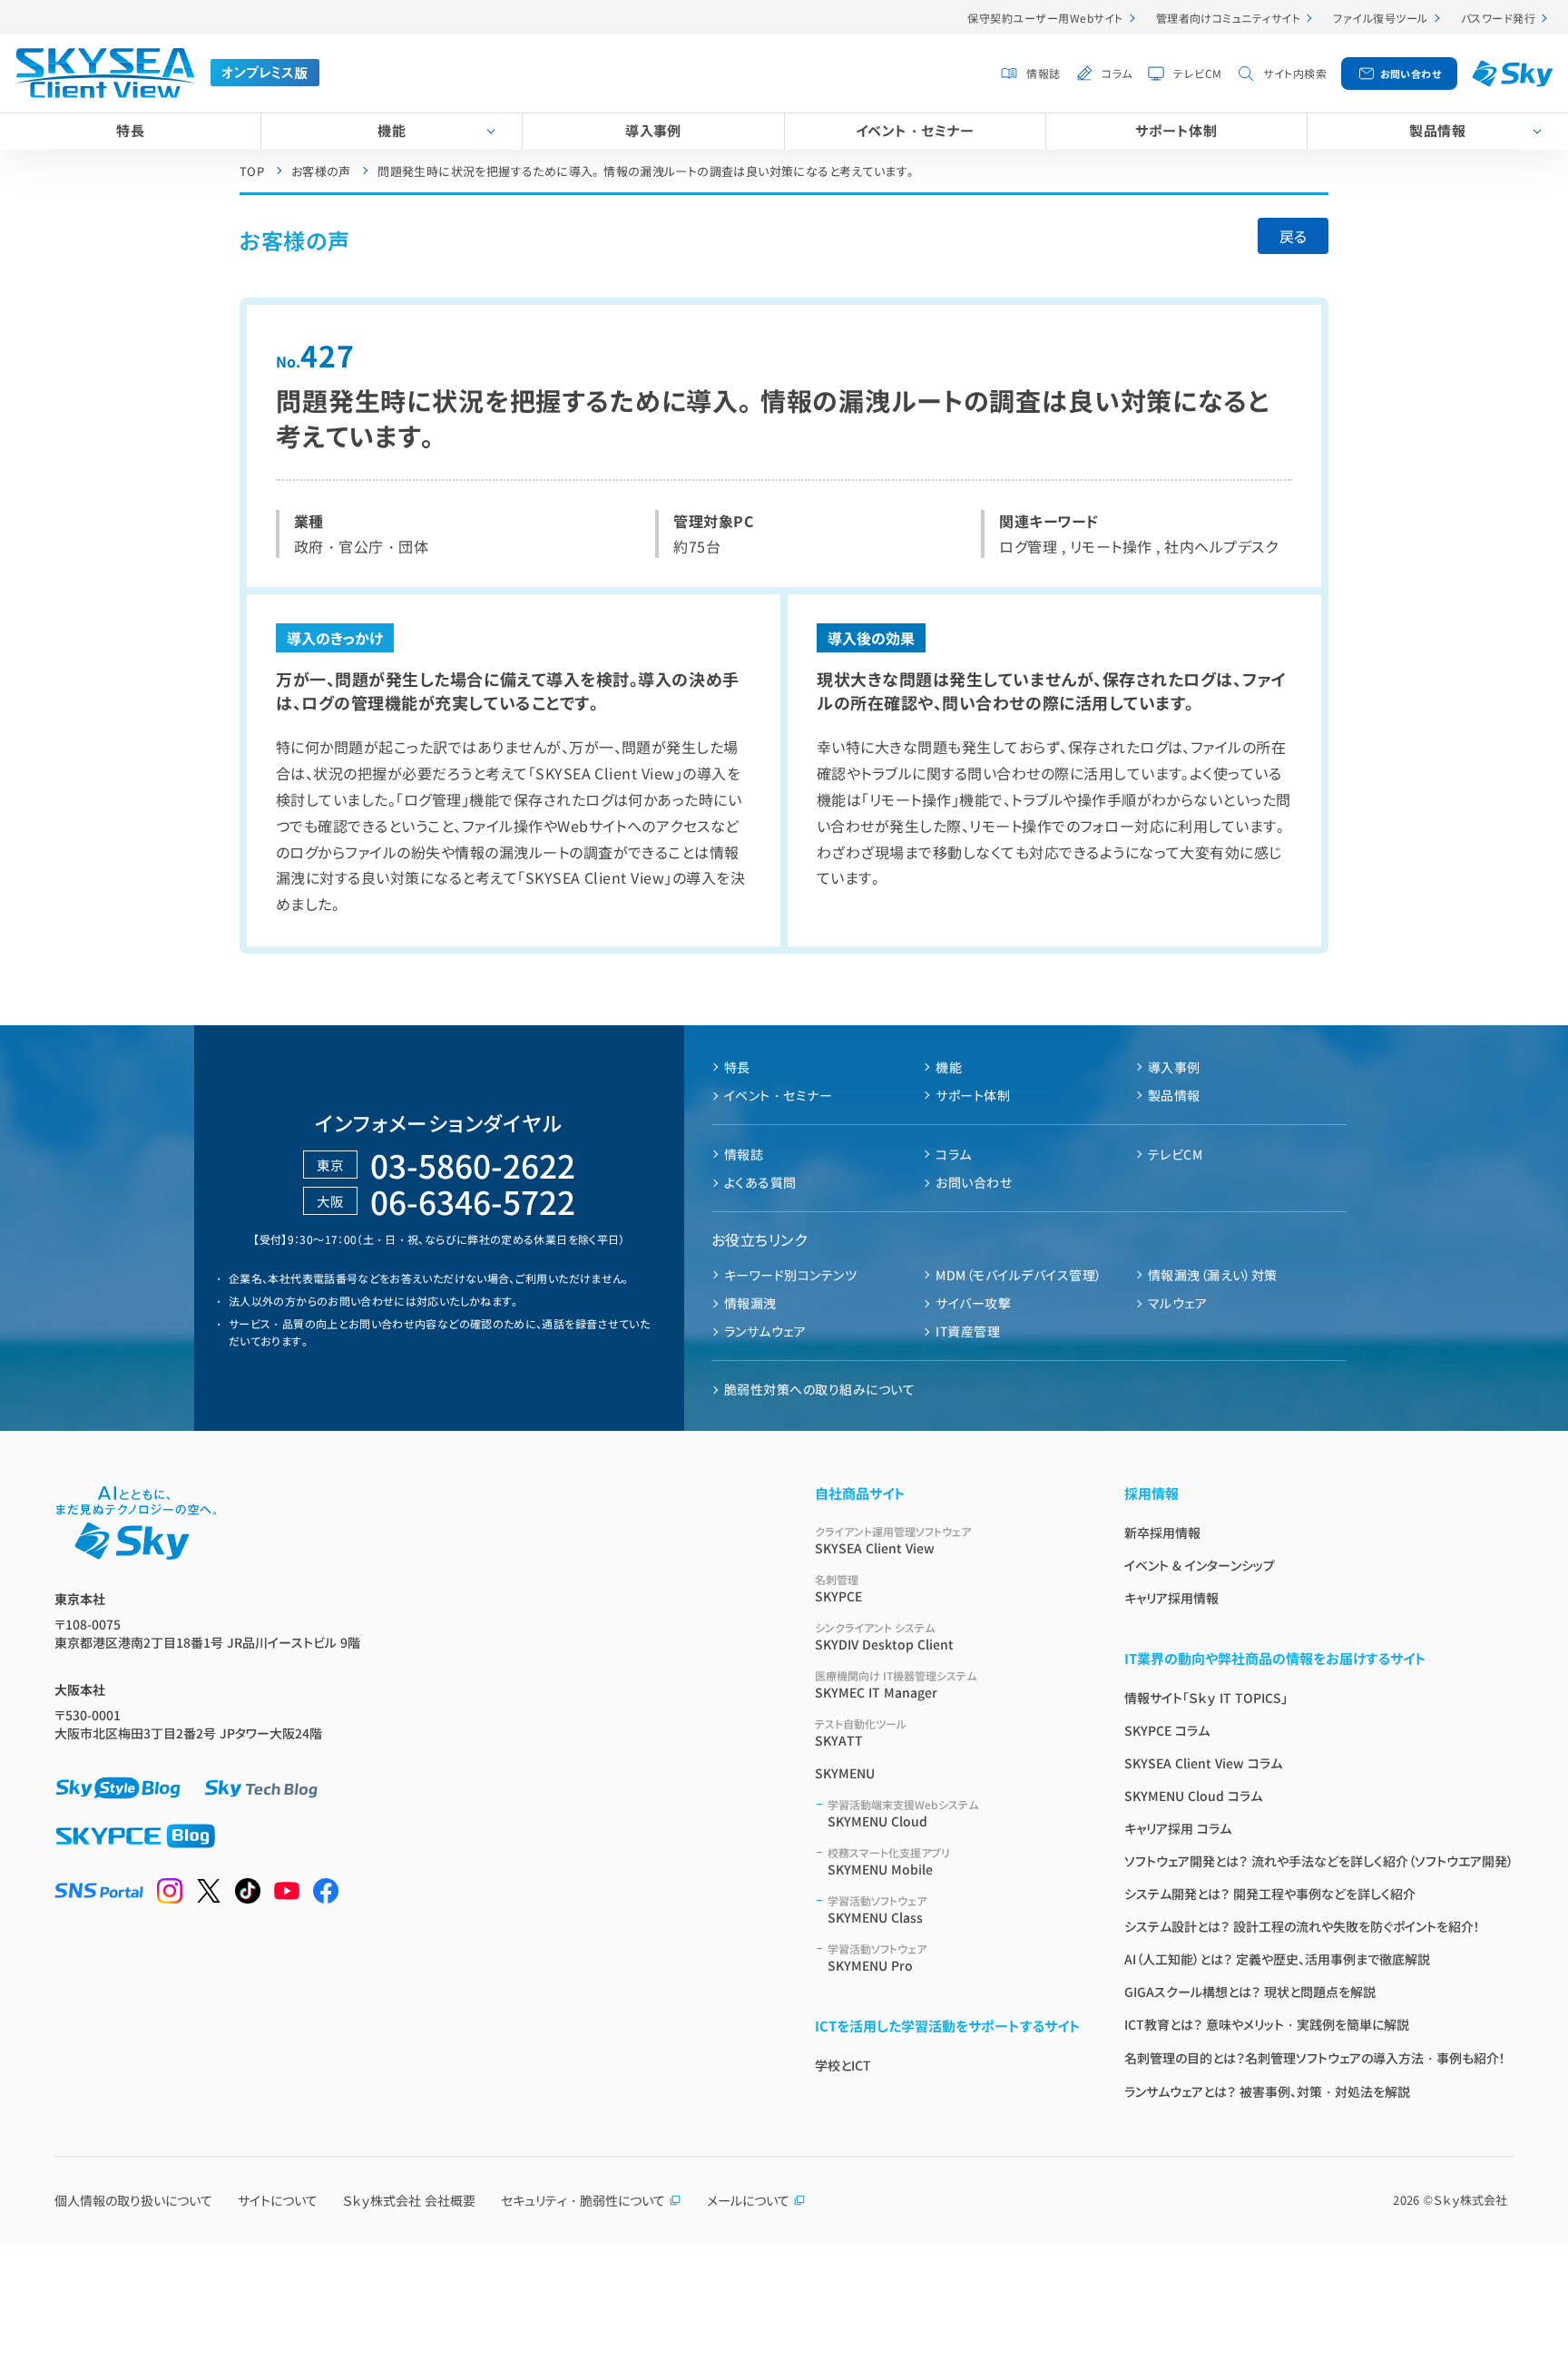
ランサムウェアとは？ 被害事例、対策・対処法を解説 (1267, 2091)
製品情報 (1437, 130)
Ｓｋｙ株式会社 (1470, 2200)
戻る (1293, 236)
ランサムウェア (765, 1331)
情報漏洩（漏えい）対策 (1213, 1275)
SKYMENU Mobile (889, 1861)
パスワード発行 (1498, 18)
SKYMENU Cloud (903, 1813)
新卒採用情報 (1162, 1532)
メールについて (748, 2200)
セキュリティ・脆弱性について (583, 2200)
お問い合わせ (1411, 73)
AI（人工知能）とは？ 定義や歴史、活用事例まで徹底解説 (1277, 1959)
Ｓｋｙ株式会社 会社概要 (409, 2200)
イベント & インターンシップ (1200, 1565)
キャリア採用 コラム (1178, 1828)
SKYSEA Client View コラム (1203, 1763)
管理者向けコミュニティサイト (1229, 18)
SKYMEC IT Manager (896, 1684)
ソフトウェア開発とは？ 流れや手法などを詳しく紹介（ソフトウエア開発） (1319, 1861)
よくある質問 (760, 1182)
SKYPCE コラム (1167, 1730)
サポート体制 (1176, 130)
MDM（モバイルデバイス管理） (1019, 1275)
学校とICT (843, 2065)
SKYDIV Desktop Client (884, 1636)
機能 (392, 130)
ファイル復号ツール (1380, 18)
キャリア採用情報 (1171, 1598)
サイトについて (278, 2200)
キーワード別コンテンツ (790, 1275)
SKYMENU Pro (877, 1958)
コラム (1117, 73)
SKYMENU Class (877, 1909)
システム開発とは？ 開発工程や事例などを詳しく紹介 (1270, 1894)
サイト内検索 (1295, 73)
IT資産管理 (968, 1331)
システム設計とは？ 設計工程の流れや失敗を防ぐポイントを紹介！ (1302, 1926)
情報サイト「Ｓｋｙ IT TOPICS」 (1206, 1698)
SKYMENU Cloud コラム (1193, 1796)
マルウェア (1177, 1303)
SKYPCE (838, 1588)
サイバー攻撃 (973, 1303)
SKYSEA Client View (893, 1540)
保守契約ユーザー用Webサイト (1045, 18)
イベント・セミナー (915, 130)
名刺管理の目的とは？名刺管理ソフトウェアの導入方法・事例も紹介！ (1315, 2058)
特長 (130, 130)
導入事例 (653, 130)
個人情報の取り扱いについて (133, 2200)
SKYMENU (845, 1773)
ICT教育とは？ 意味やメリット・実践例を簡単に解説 (1267, 2024)
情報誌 (1043, 73)
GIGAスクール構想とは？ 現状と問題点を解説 (1250, 1992)
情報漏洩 (750, 1303)
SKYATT (861, 1733)
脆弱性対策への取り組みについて (819, 1389)
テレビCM (1197, 73)
